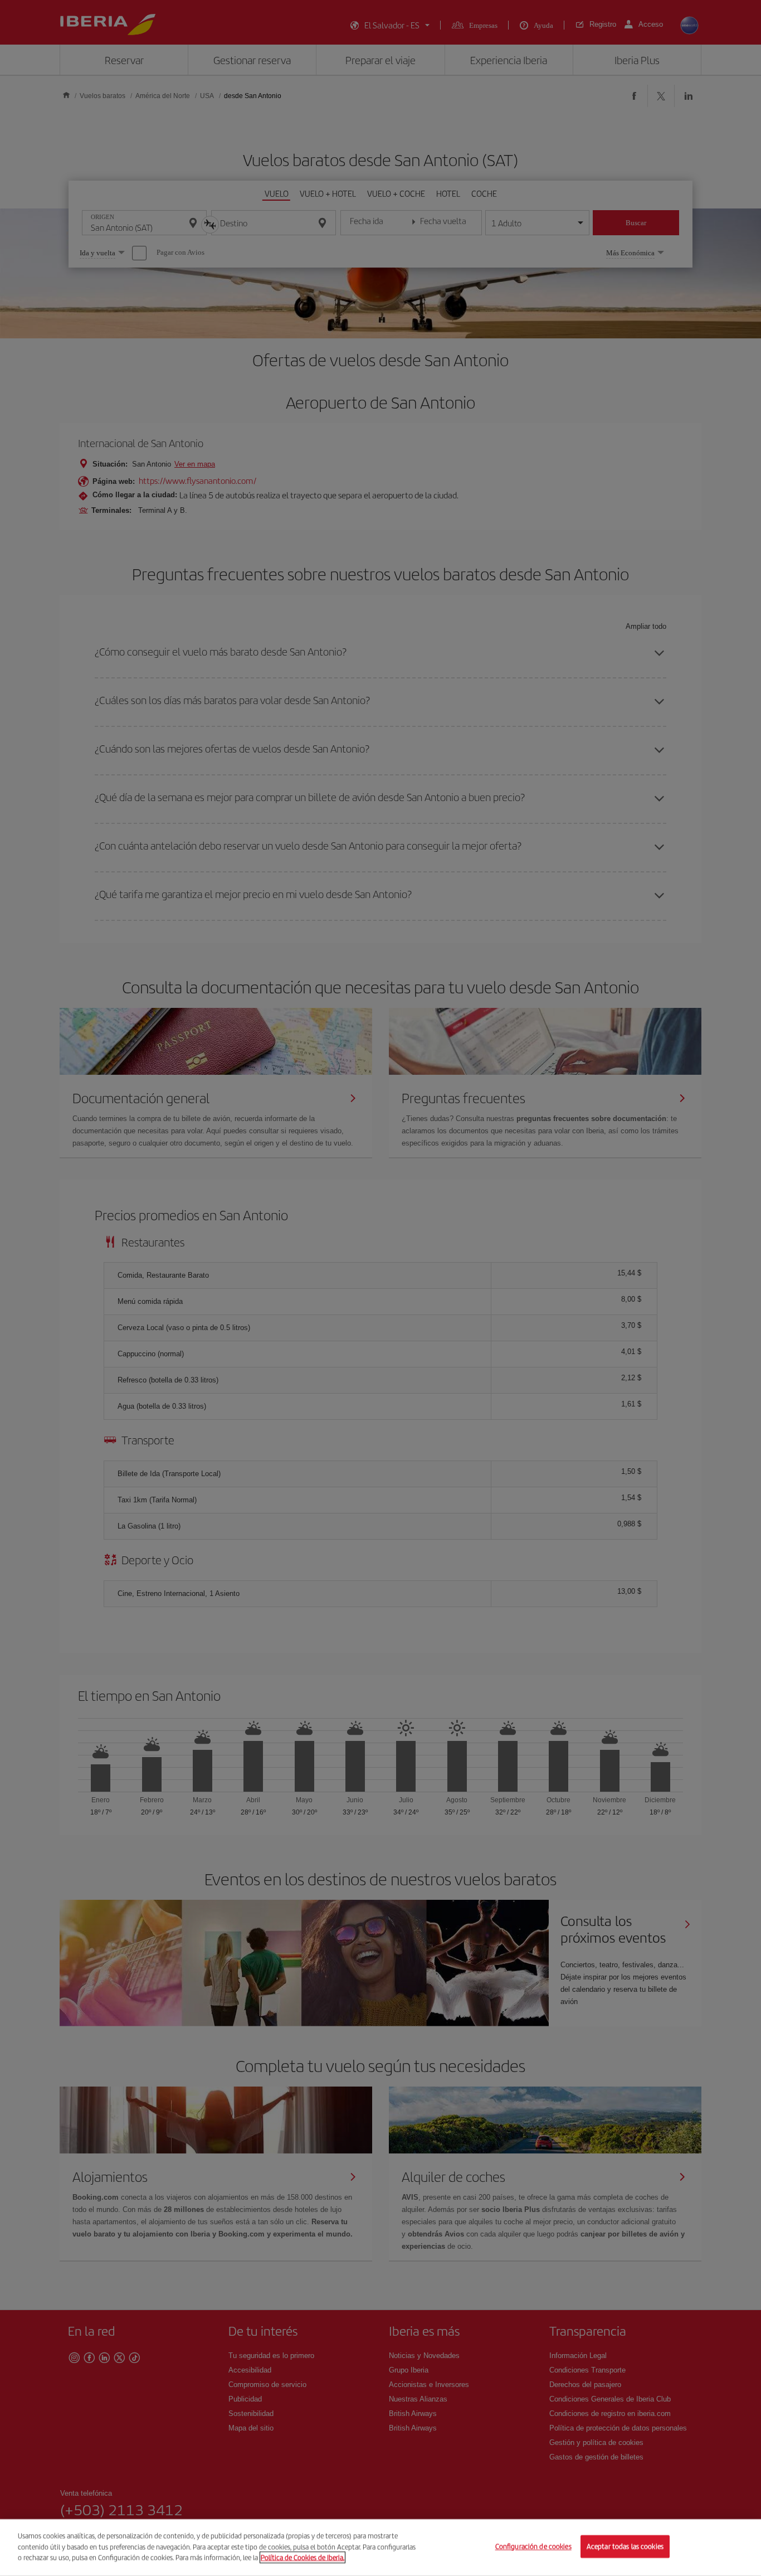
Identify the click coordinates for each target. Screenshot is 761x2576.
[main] (380, 2548)
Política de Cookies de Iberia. (303, 2557)
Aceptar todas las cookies (625, 2547)
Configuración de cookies (533, 2547)
